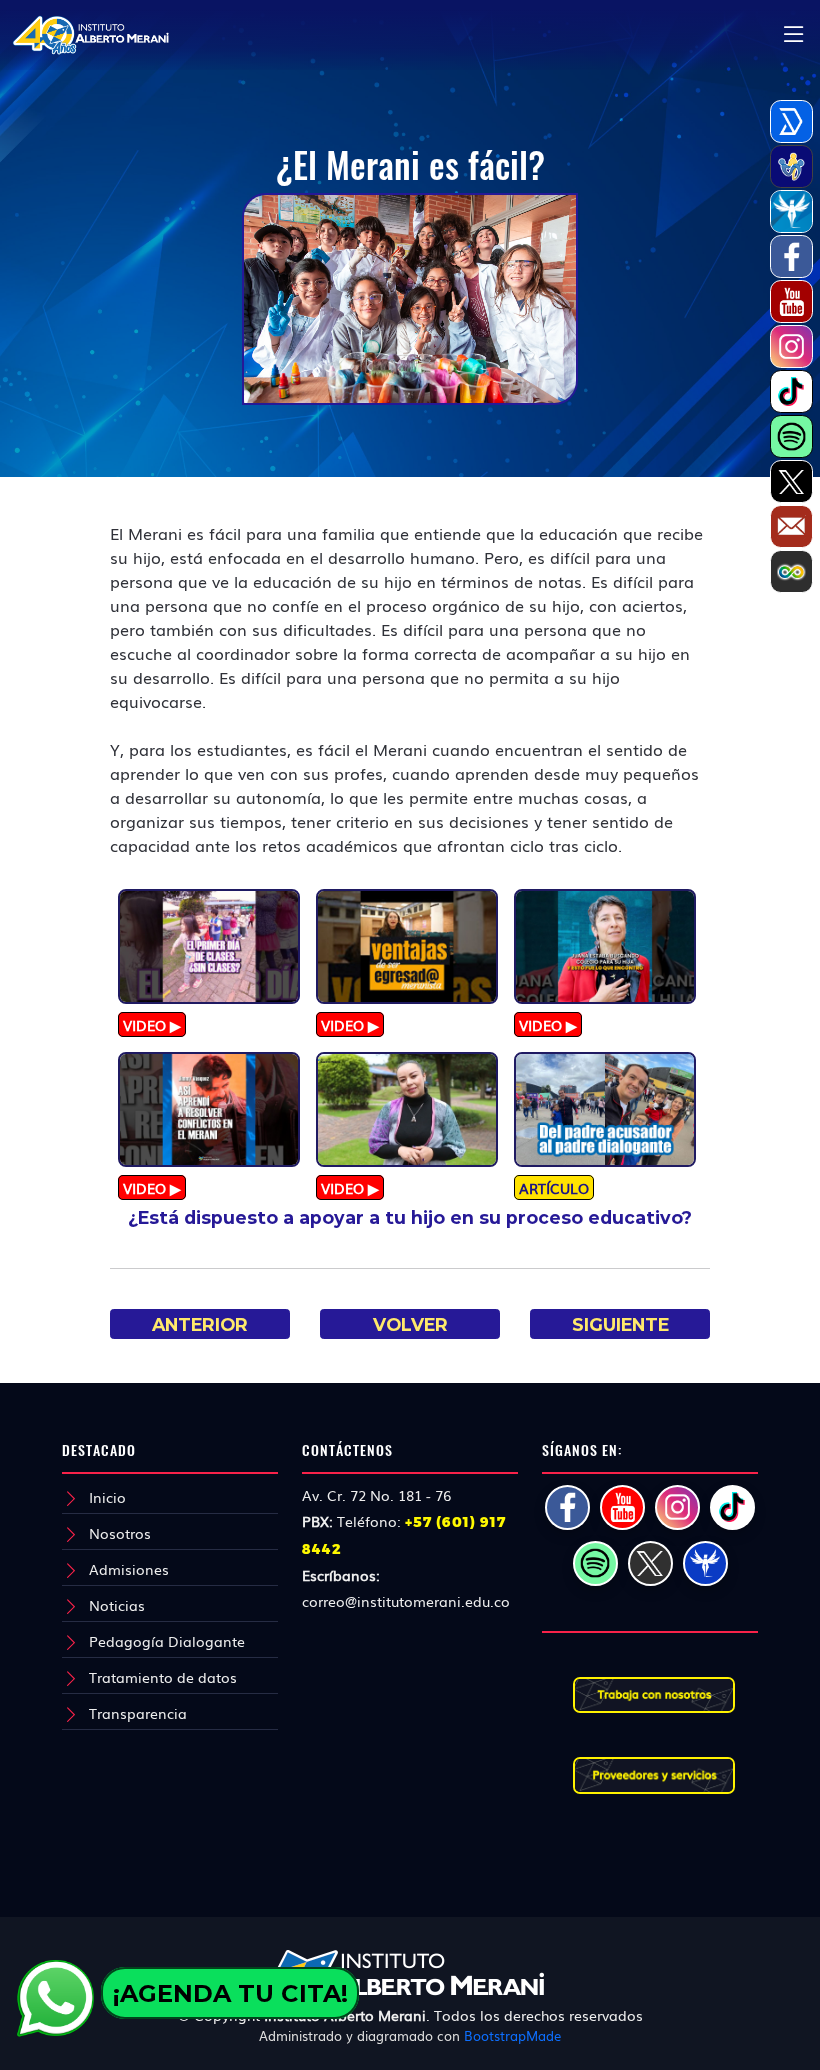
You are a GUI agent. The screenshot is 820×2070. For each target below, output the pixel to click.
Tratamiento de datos (163, 1677)
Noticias (117, 1605)
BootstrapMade (512, 2035)
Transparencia (138, 1713)
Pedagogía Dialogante (167, 1641)
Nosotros (120, 1533)
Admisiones (129, 1569)
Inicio (107, 1497)
